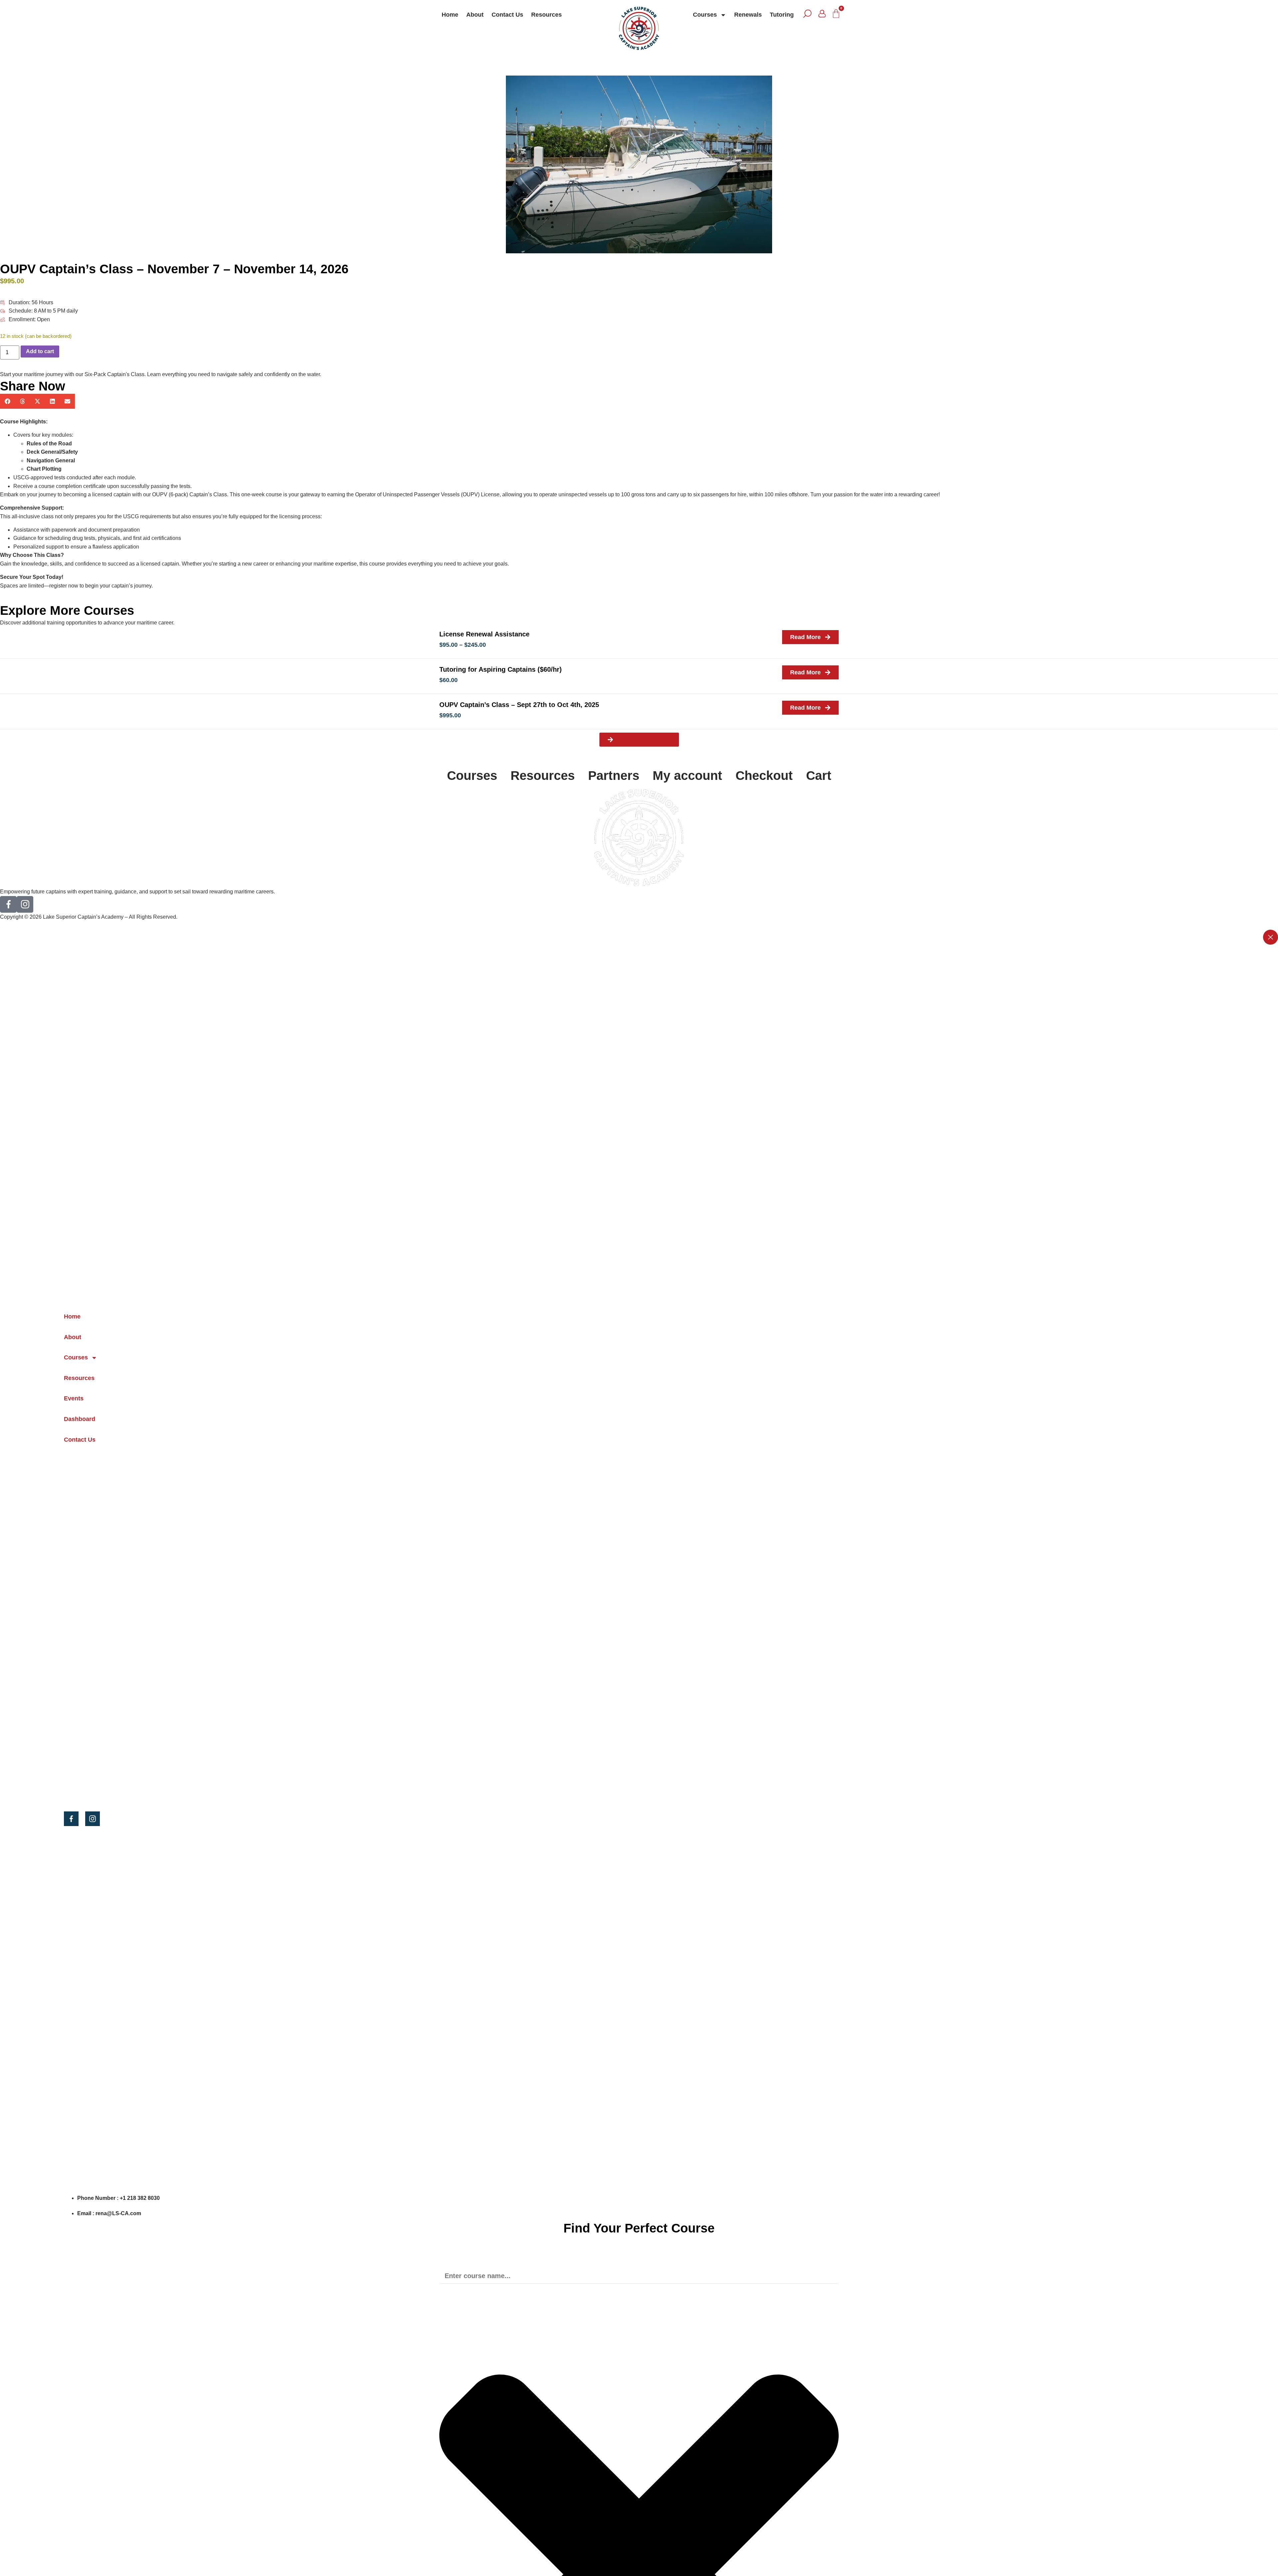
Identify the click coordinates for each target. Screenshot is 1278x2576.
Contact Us (507, 15)
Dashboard (80, 1419)
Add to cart (40, 351)
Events (74, 1398)
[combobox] (639, 2276)
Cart (819, 776)
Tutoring (782, 15)
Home (450, 15)
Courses (705, 15)
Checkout (764, 776)
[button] (7, 401)
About (475, 15)
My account (687, 776)
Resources (546, 15)
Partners (614, 776)
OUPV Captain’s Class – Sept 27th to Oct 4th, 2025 (519, 705)
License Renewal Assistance (484, 634)
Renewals (748, 15)
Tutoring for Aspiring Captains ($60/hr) (501, 669)
